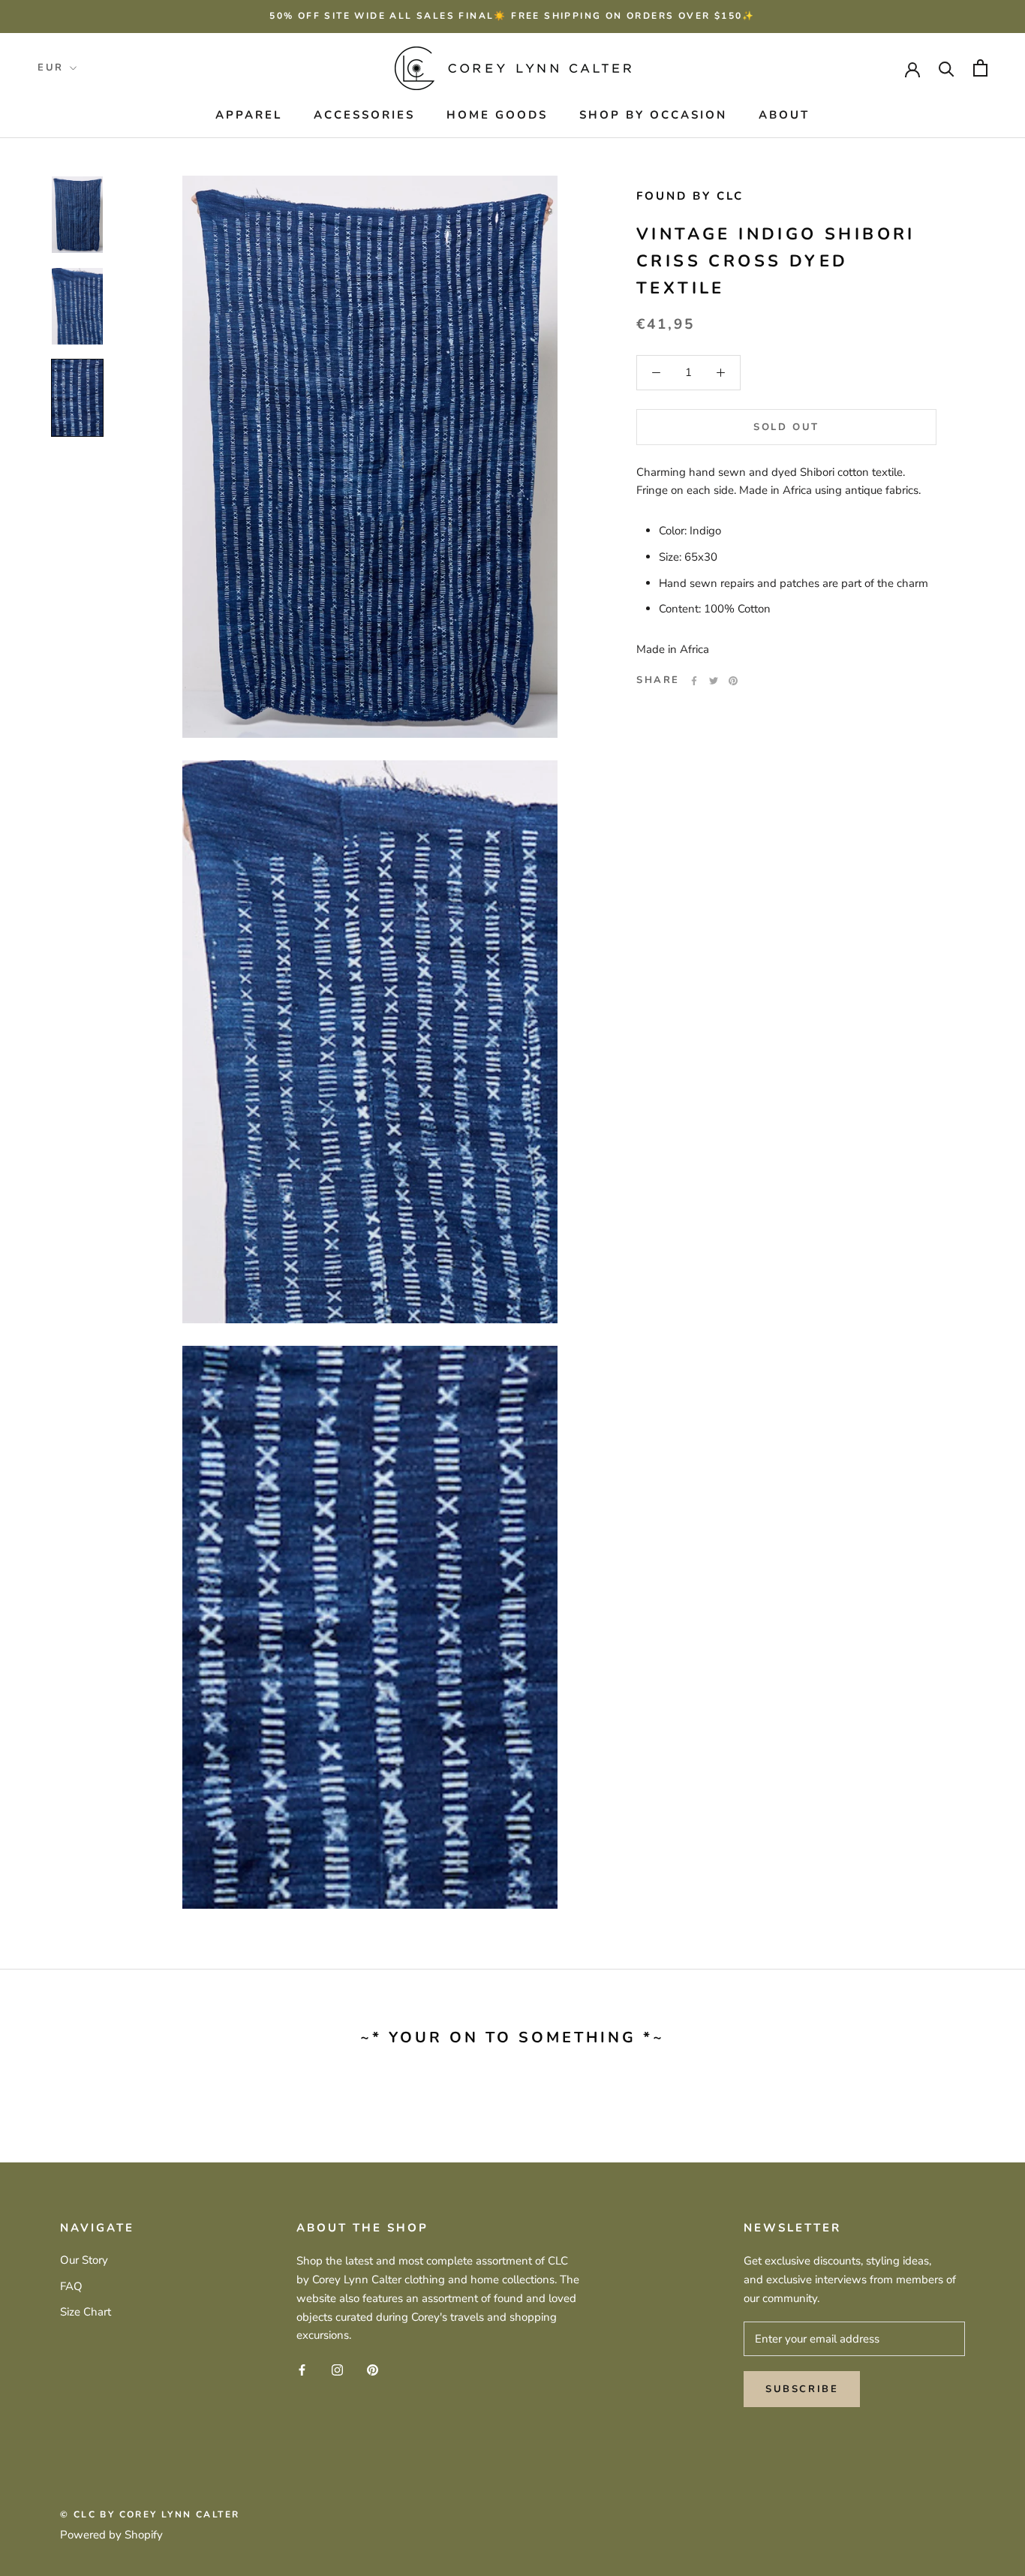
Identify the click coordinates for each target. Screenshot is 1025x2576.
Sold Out (786, 427)
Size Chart (86, 2312)
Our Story (84, 2260)
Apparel (249, 115)
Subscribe (802, 2389)
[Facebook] (694, 681)
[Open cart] (980, 68)
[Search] (947, 68)
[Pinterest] (733, 681)
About (784, 115)
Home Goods (497, 115)
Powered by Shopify (111, 2535)
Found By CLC (690, 196)
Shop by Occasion (653, 115)
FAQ (71, 2286)
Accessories (364, 115)
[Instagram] (337, 2369)
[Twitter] (714, 681)
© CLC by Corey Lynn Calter (150, 2514)
